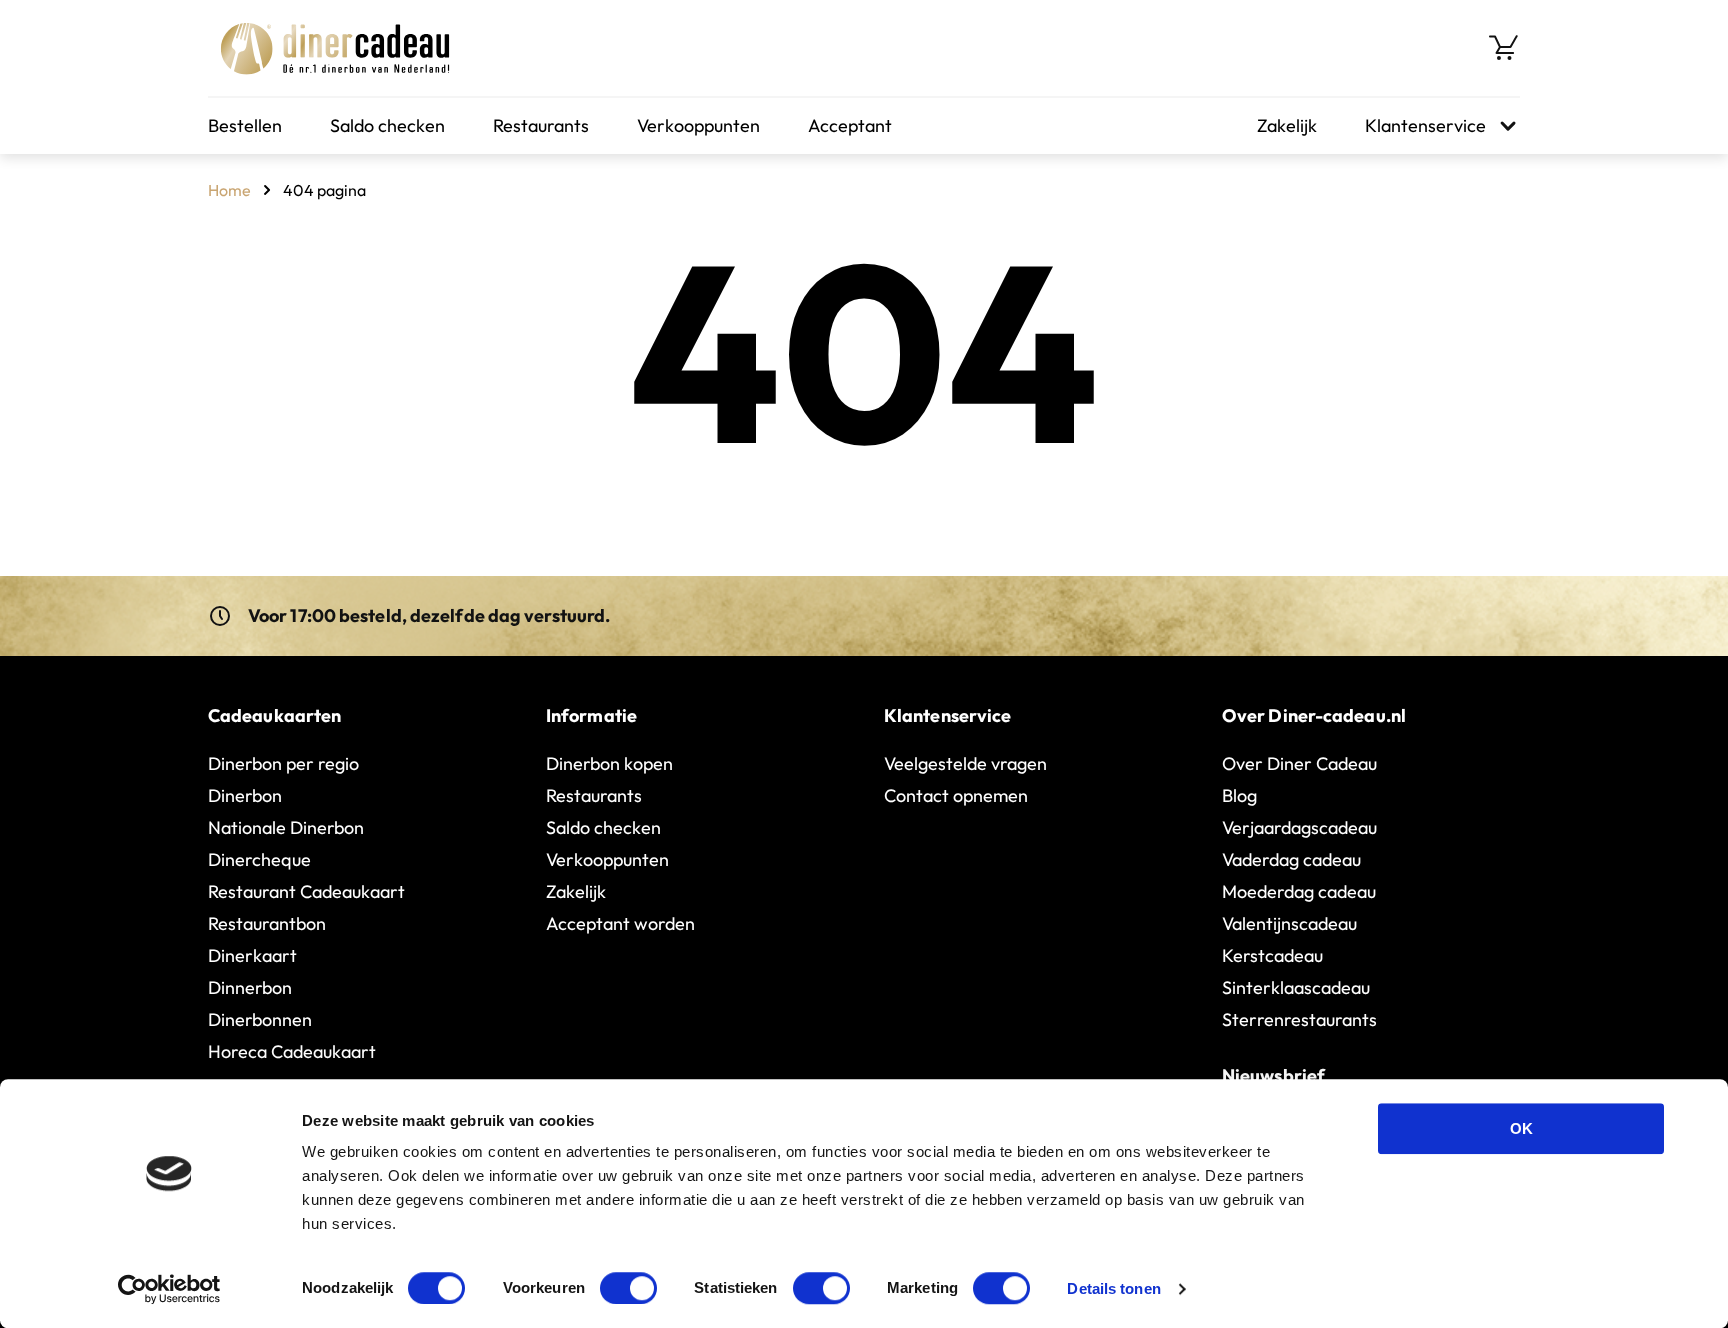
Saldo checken (387, 125)
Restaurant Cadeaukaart (306, 891)
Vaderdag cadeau (1291, 859)
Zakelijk (1287, 125)
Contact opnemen (956, 795)
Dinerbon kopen (609, 763)
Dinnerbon (250, 987)
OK (1521, 1128)
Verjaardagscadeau (1299, 827)
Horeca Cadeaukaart (292, 1051)
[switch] (628, 1288)
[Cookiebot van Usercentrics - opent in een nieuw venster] (169, 1289)
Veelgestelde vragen (965, 763)
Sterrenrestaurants (1299, 1019)
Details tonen (1113, 1288)
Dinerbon (245, 795)
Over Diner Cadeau (1299, 763)
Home (229, 190)
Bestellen (245, 125)
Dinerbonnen (260, 1019)
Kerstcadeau (1272, 955)
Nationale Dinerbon (286, 827)
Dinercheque (259, 859)
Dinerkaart (252, 955)
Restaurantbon (267, 923)
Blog (1239, 795)
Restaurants (541, 125)
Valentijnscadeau (1289, 923)
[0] (1504, 48)
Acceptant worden (620, 923)
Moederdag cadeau (1299, 891)
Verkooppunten (698, 125)
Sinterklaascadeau (1296, 987)
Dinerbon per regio (283, 763)
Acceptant (850, 125)
